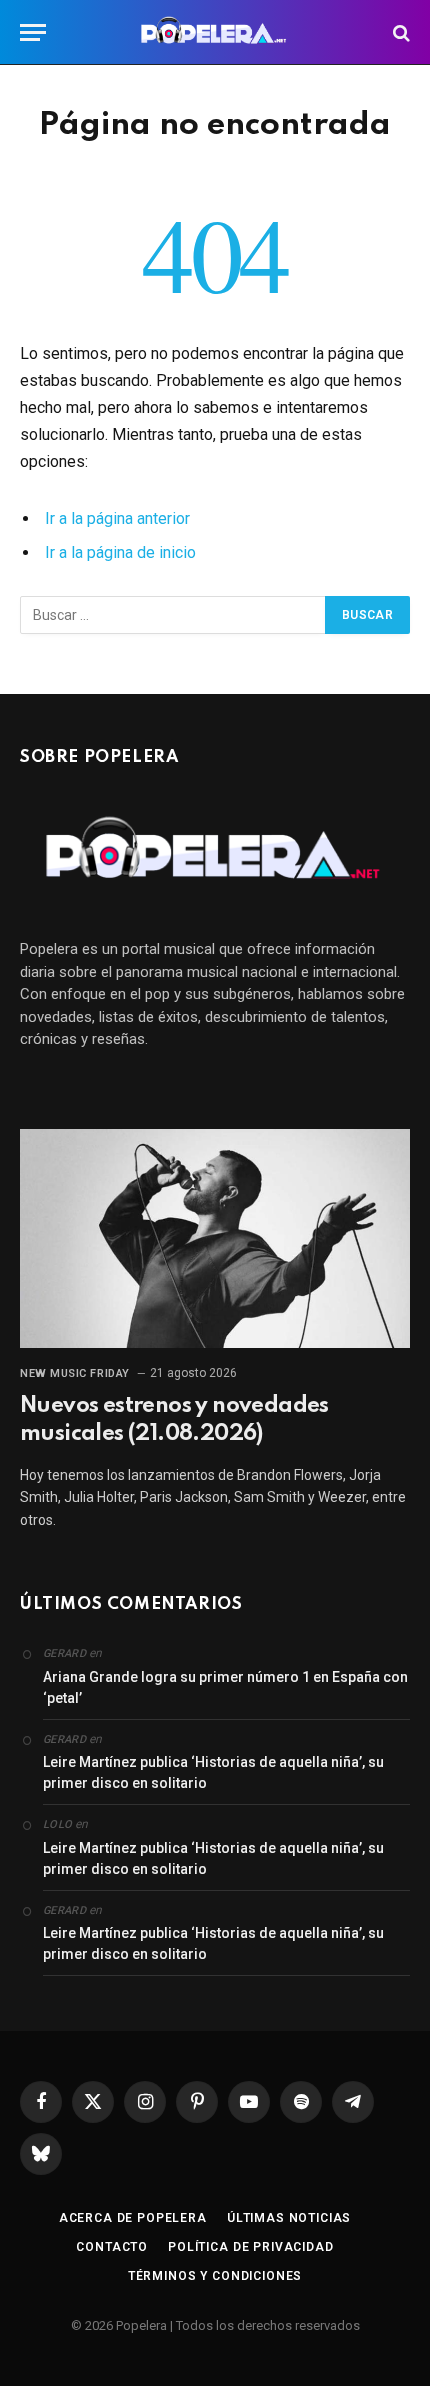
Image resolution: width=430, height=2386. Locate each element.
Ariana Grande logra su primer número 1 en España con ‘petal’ (225, 1687)
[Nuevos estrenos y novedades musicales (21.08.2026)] (215, 1238)
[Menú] (33, 32)
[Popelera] (215, 32)
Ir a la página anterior (117, 518)
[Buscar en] (399, 32)
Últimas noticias (289, 2218)
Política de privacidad (250, 2247)
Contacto (112, 2247)
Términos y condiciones (215, 2276)
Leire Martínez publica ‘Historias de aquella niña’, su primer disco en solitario (213, 1772)
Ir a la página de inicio (120, 552)
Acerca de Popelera (133, 2218)
